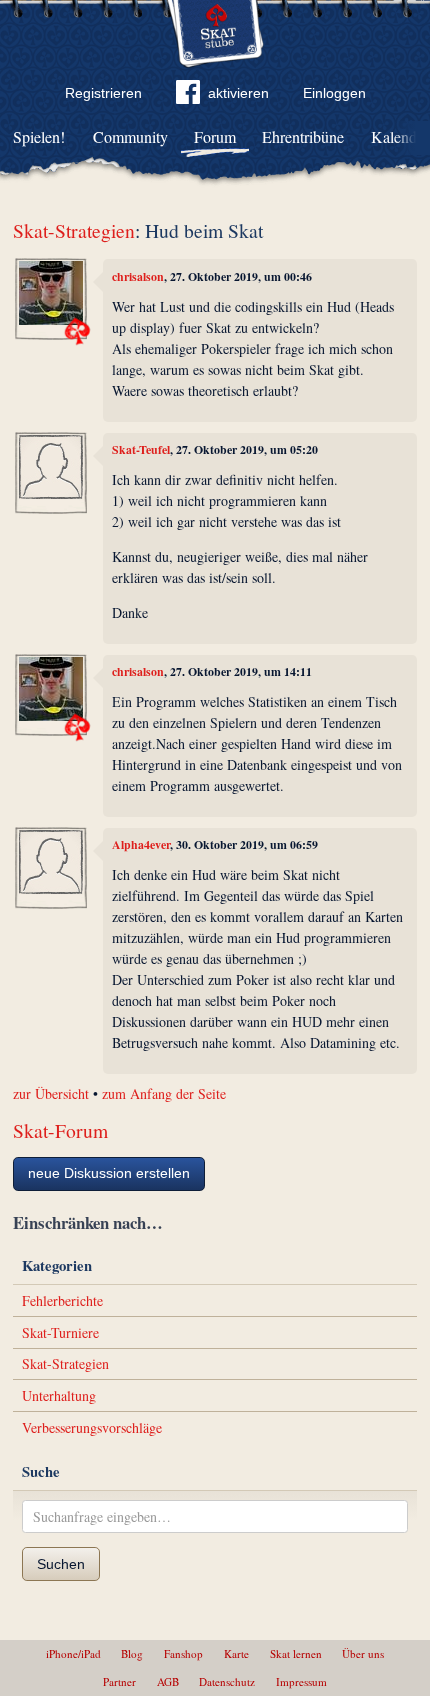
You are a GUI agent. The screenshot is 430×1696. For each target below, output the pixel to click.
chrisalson (138, 276)
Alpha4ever (141, 844)
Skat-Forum (60, 1130)
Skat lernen (296, 1653)
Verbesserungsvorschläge (92, 1427)
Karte (236, 1653)
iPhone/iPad (73, 1653)
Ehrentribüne (303, 136)
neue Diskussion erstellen (109, 1173)
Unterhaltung (59, 1395)
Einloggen (334, 93)
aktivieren (238, 93)
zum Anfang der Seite (164, 1093)
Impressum (301, 1681)
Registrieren (103, 93)
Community (130, 136)
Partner (119, 1681)
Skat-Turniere (60, 1332)
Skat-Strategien (74, 230)
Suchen (61, 1564)
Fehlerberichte (62, 1300)
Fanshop (183, 1653)
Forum (215, 136)
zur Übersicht (51, 1093)
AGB (168, 1681)
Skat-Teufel (141, 449)
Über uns (363, 1653)
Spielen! (39, 136)
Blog (132, 1653)
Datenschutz (227, 1681)
